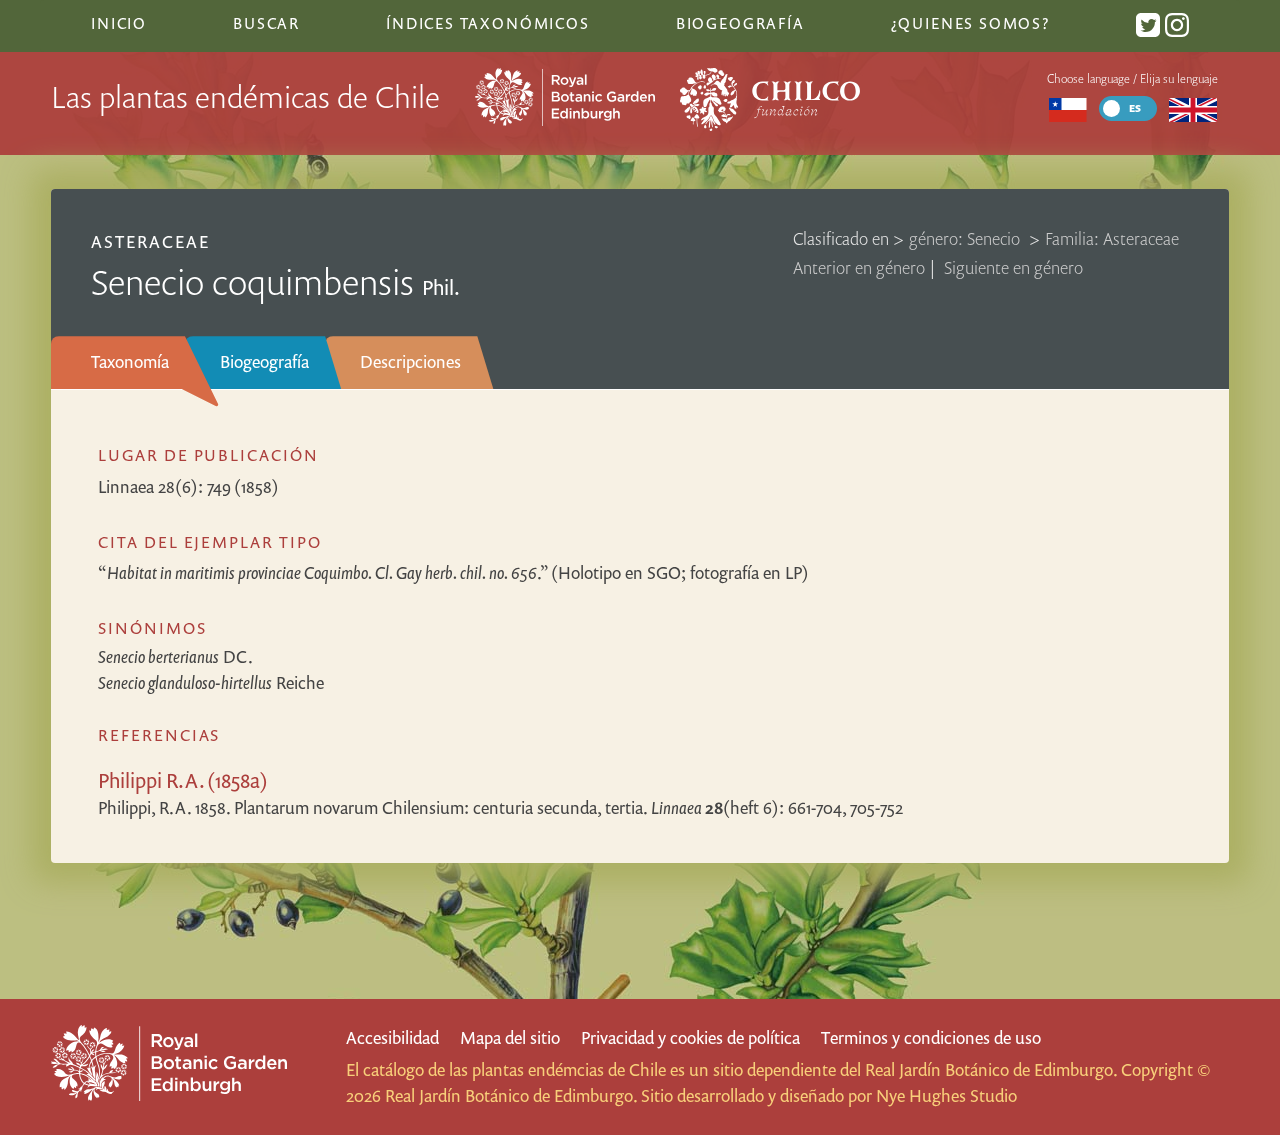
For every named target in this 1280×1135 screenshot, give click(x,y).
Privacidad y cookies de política (690, 1037)
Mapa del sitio (510, 1037)
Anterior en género (859, 267)
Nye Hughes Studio (946, 1095)
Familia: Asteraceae (1112, 238)
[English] (1192, 108)
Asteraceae (150, 241)
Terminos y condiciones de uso (931, 1037)
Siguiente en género (1013, 267)
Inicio (119, 23)
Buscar (266, 23)
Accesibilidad (392, 1037)
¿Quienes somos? (970, 23)
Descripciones (410, 361)
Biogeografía (264, 361)
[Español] (1067, 108)
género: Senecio (966, 238)
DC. (175, 656)
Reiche (211, 682)
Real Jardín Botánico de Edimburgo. (991, 1069)
